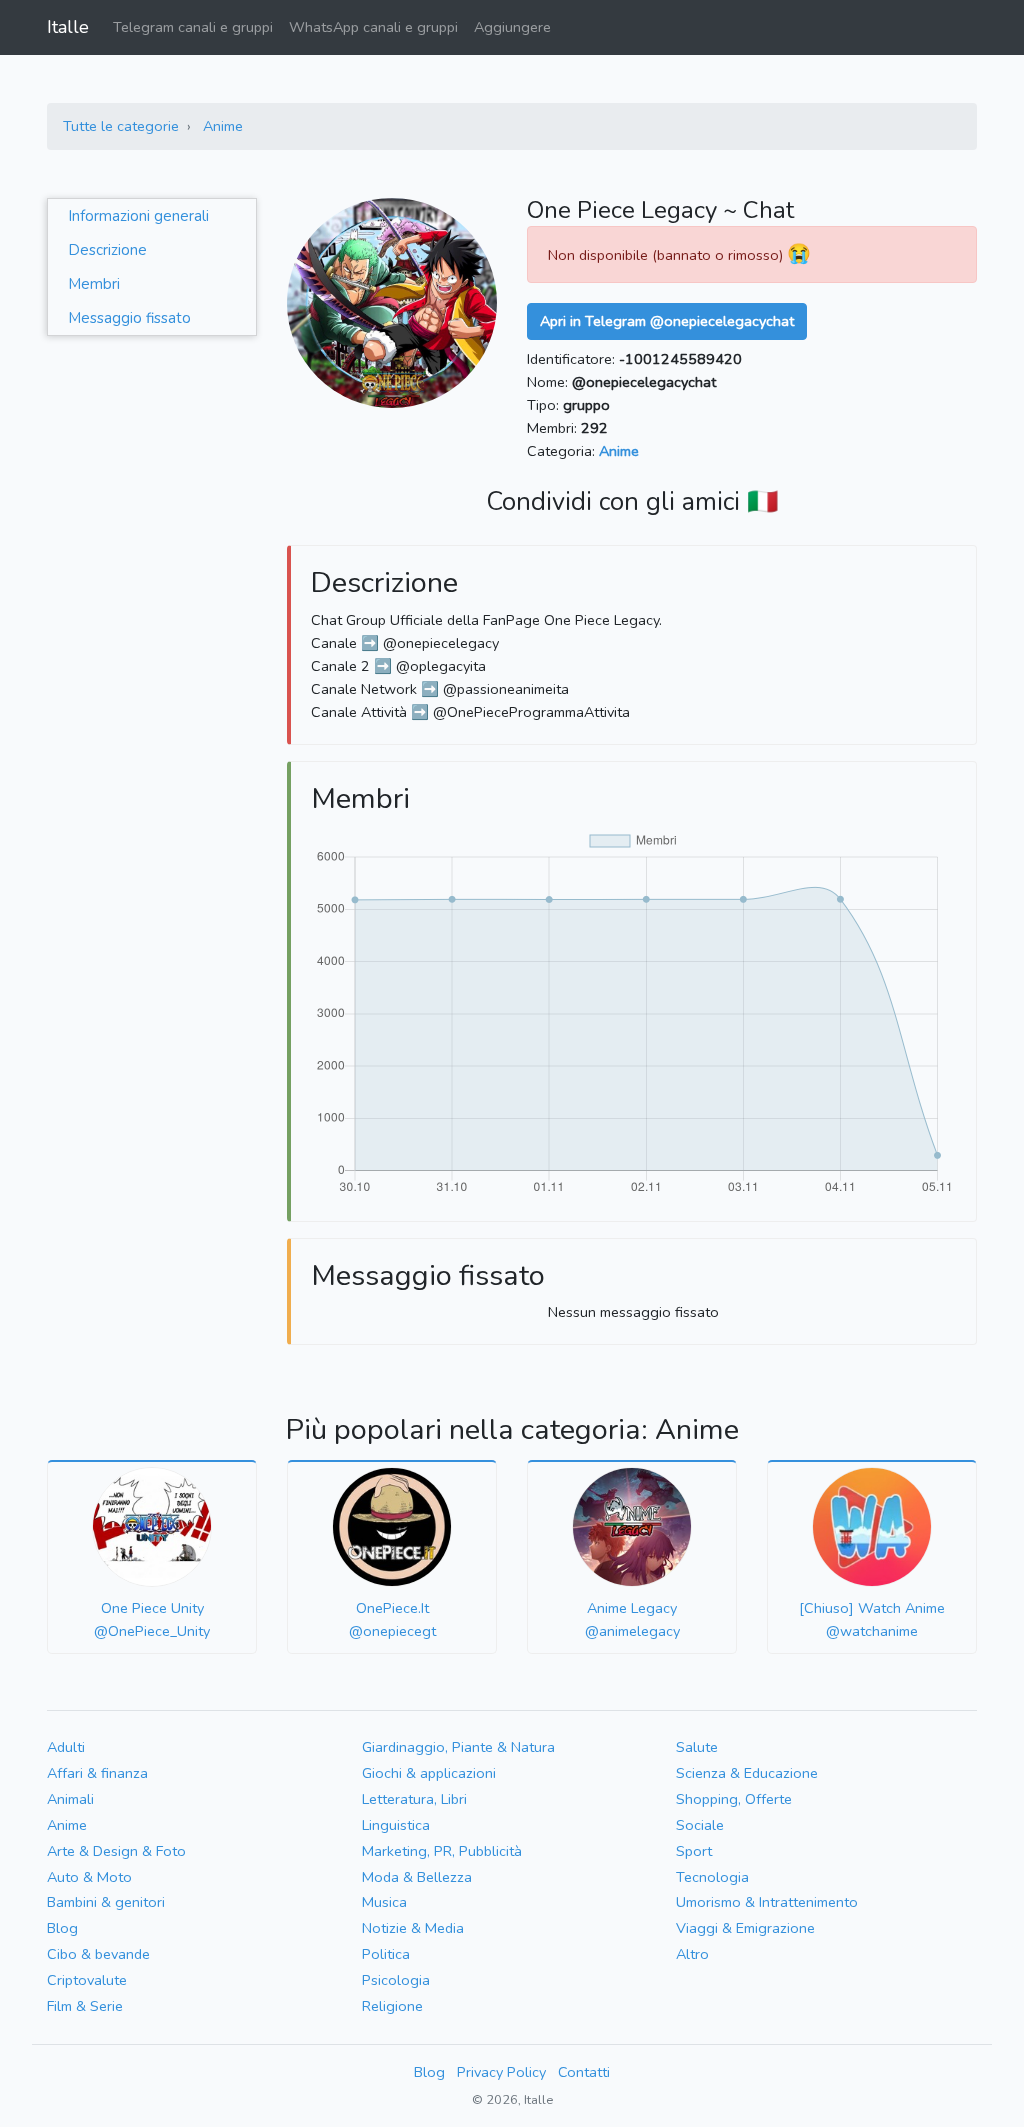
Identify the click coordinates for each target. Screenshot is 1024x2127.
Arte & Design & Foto (116, 1851)
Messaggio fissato (129, 318)
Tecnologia (712, 1877)
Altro (692, 1954)
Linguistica (396, 1825)
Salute (697, 1747)
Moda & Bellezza (417, 1877)
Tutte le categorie (121, 126)
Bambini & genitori (106, 1902)
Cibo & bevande (98, 1954)
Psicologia (396, 1980)
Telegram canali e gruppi (193, 27)
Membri (94, 284)
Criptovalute (87, 1980)
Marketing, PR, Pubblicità (442, 1851)
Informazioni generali (138, 216)
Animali (70, 1799)
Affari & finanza (97, 1773)
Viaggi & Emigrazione (745, 1928)
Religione (392, 2006)
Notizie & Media (413, 1928)
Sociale (700, 1825)
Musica (384, 1902)
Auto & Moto (89, 1877)
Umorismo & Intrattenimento (767, 1902)
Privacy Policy (501, 2072)
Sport (694, 1851)
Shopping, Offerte (734, 1799)
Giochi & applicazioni (429, 1773)
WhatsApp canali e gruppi (373, 27)
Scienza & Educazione (747, 1773)
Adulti (66, 1747)
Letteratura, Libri (414, 1799)
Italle (68, 27)
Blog (62, 1928)
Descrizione (107, 250)
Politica (386, 1954)
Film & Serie (85, 2006)
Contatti (584, 2072)
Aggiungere (512, 27)
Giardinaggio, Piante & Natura (458, 1747)
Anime (223, 126)
